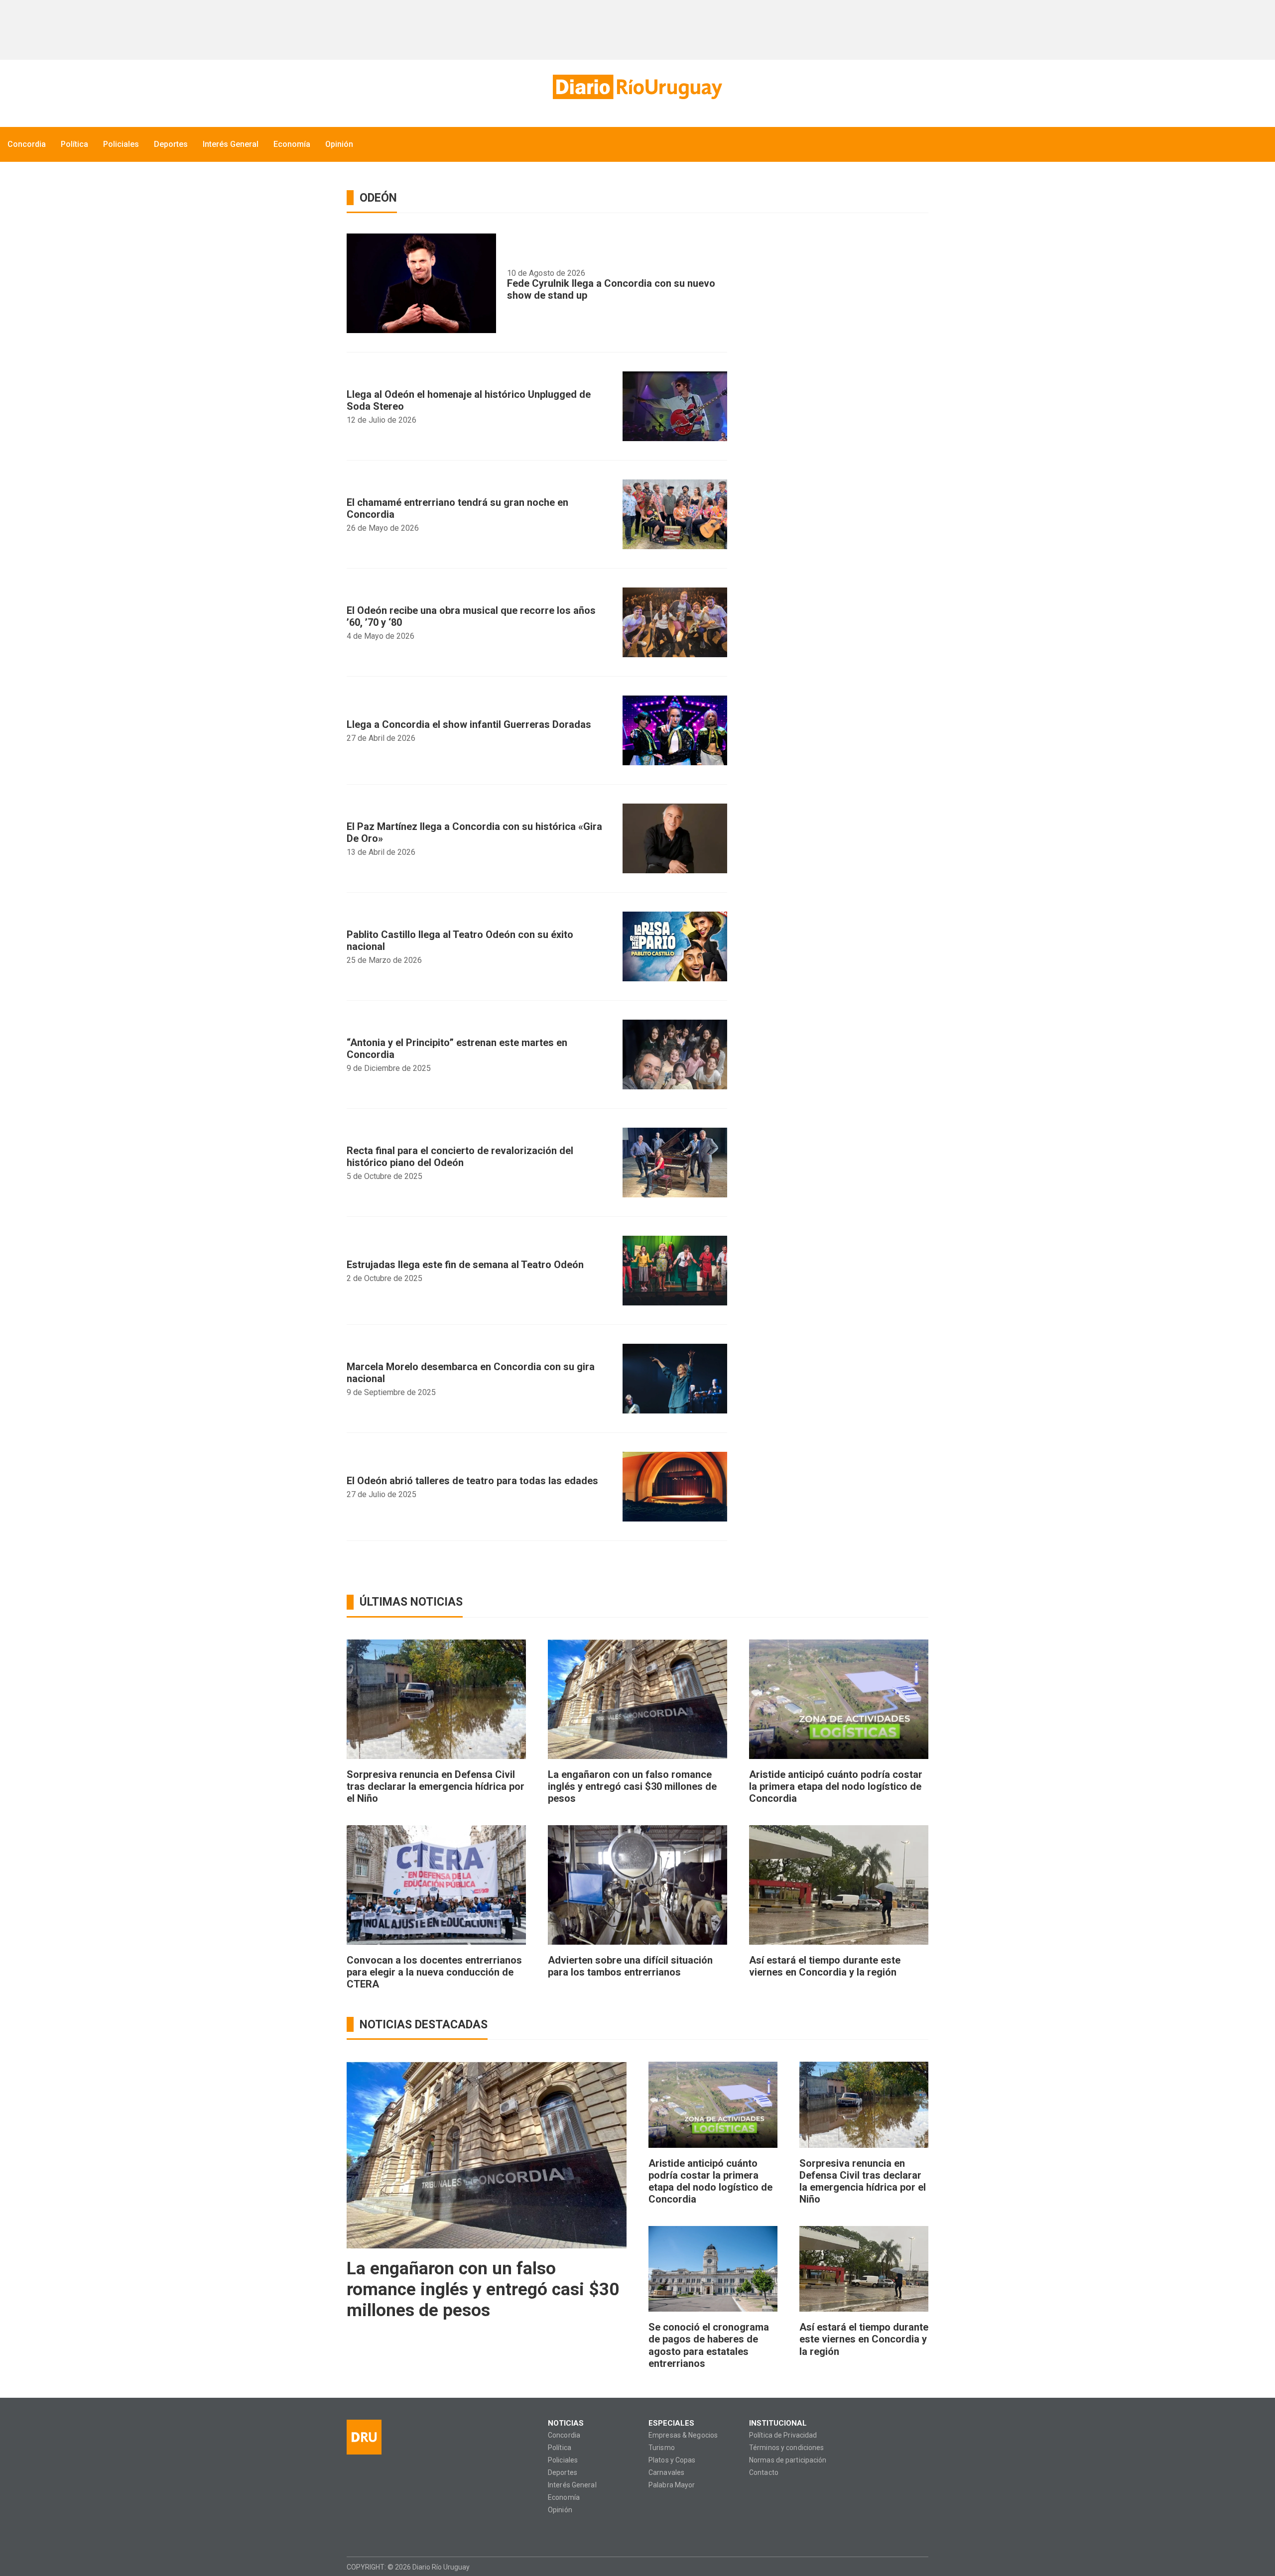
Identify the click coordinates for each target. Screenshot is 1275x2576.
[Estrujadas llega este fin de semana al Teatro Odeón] (675, 1271)
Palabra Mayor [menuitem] (672, 2485)
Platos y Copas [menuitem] (672, 2460)
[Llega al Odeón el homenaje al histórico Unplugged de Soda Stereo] (675, 406)
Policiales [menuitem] (121, 144)
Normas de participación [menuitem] (788, 2460)
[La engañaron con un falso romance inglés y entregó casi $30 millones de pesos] (637, 1699)
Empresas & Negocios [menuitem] (683, 2435)
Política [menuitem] (74, 144)
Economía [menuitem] (292, 144)
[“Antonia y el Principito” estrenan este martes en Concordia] (675, 1054)
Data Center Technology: (919, 2567)
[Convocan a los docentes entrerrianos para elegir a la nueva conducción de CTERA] (436, 1885)
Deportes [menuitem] (171, 144)
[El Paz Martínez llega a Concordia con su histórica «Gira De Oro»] (675, 838)
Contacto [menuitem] (764, 2473)
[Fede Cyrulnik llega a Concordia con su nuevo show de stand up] (421, 283)
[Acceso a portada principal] (637, 87)
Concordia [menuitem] (27, 144)
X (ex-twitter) (393, 2532)
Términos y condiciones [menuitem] (786, 2448)
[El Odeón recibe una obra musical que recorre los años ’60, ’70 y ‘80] (675, 622)
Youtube (412, 2532)
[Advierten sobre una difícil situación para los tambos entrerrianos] (637, 1885)
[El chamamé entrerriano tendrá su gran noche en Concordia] (675, 514)
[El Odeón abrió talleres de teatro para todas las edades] (675, 1487)
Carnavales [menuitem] (666, 2473)
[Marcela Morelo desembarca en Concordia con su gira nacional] (675, 1379)
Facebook (354, 2532)
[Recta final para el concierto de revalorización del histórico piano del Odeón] (675, 1163)
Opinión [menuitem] (339, 144)
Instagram (373, 2532)
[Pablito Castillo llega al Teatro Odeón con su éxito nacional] (675, 946)
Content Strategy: (901, 2567)
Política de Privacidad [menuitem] (783, 2435)
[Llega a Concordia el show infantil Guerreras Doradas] (675, 730)
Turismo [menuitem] (662, 2448)
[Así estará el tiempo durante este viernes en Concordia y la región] (839, 1885)
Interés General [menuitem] (231, 144)
